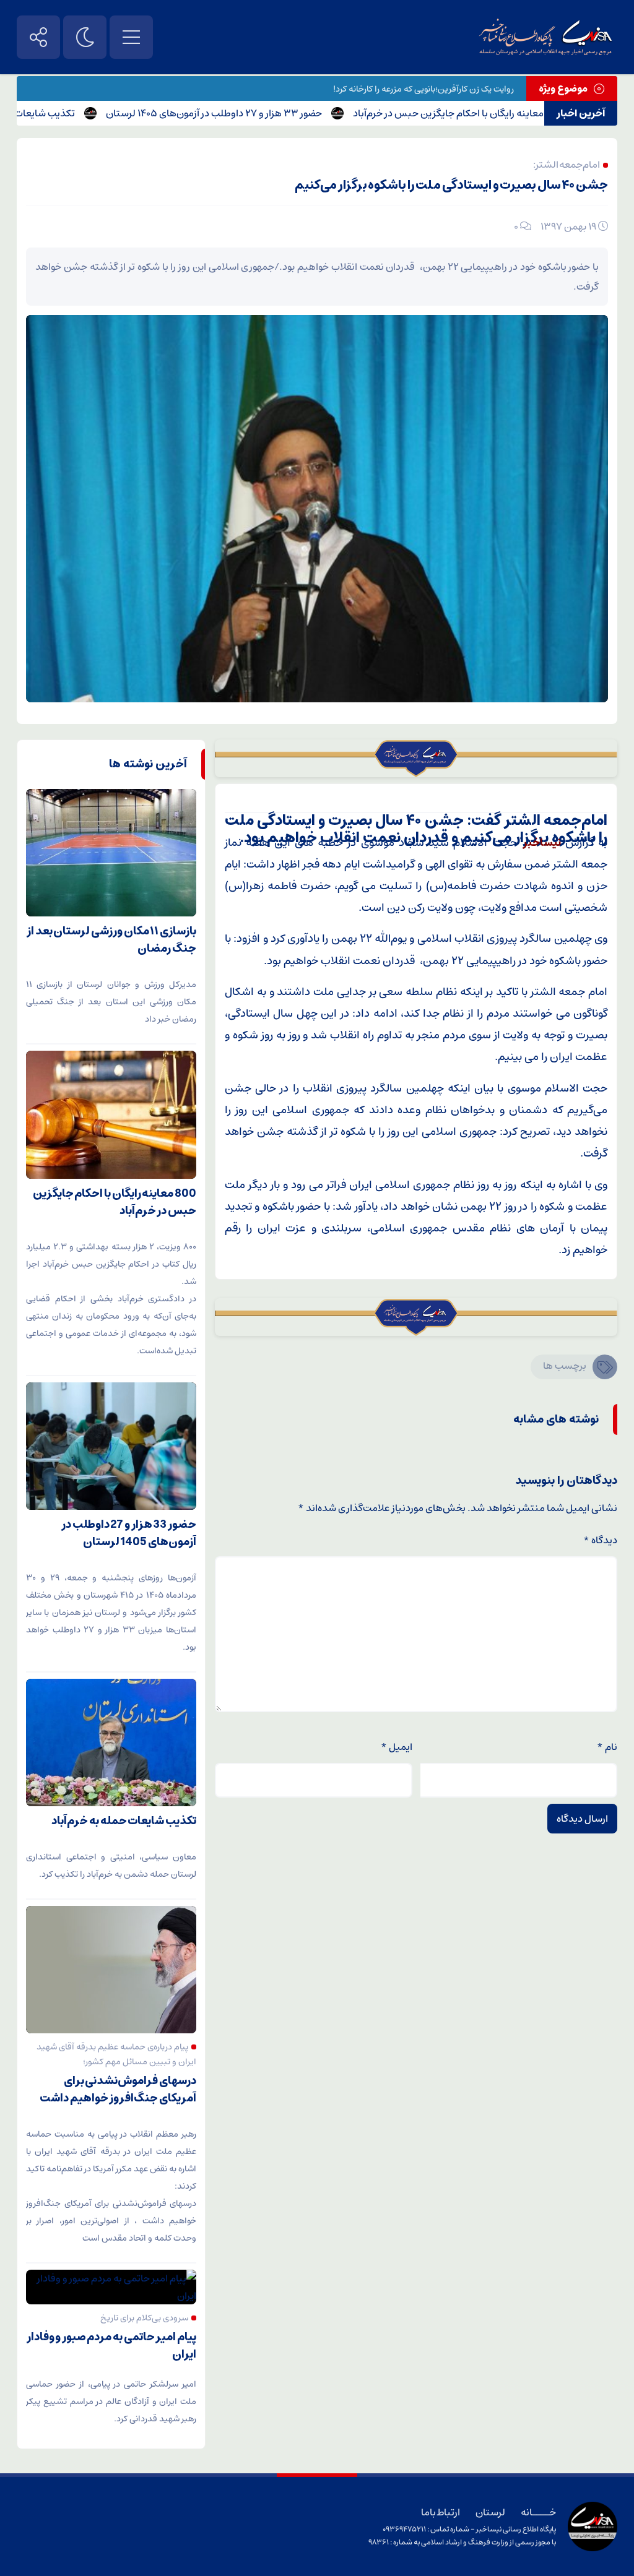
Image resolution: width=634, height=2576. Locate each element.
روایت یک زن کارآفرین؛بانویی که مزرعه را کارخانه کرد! (423, 89)
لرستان (490, 2512)
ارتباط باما (441, 2512)
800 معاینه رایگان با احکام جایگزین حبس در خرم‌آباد (512, 113)
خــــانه (538, 2512)
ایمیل (397, 1747)
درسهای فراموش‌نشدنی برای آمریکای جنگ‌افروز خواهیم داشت (118, 2090)
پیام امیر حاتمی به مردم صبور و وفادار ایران (111, 2346)
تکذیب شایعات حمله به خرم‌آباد (67, 113)
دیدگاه (600, 1540)
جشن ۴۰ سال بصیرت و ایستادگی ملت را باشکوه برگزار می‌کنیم (451, 185)
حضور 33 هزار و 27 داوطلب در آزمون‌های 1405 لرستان (269, 113)
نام (607, 1747)
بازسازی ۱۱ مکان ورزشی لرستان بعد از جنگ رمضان (111, 940)
